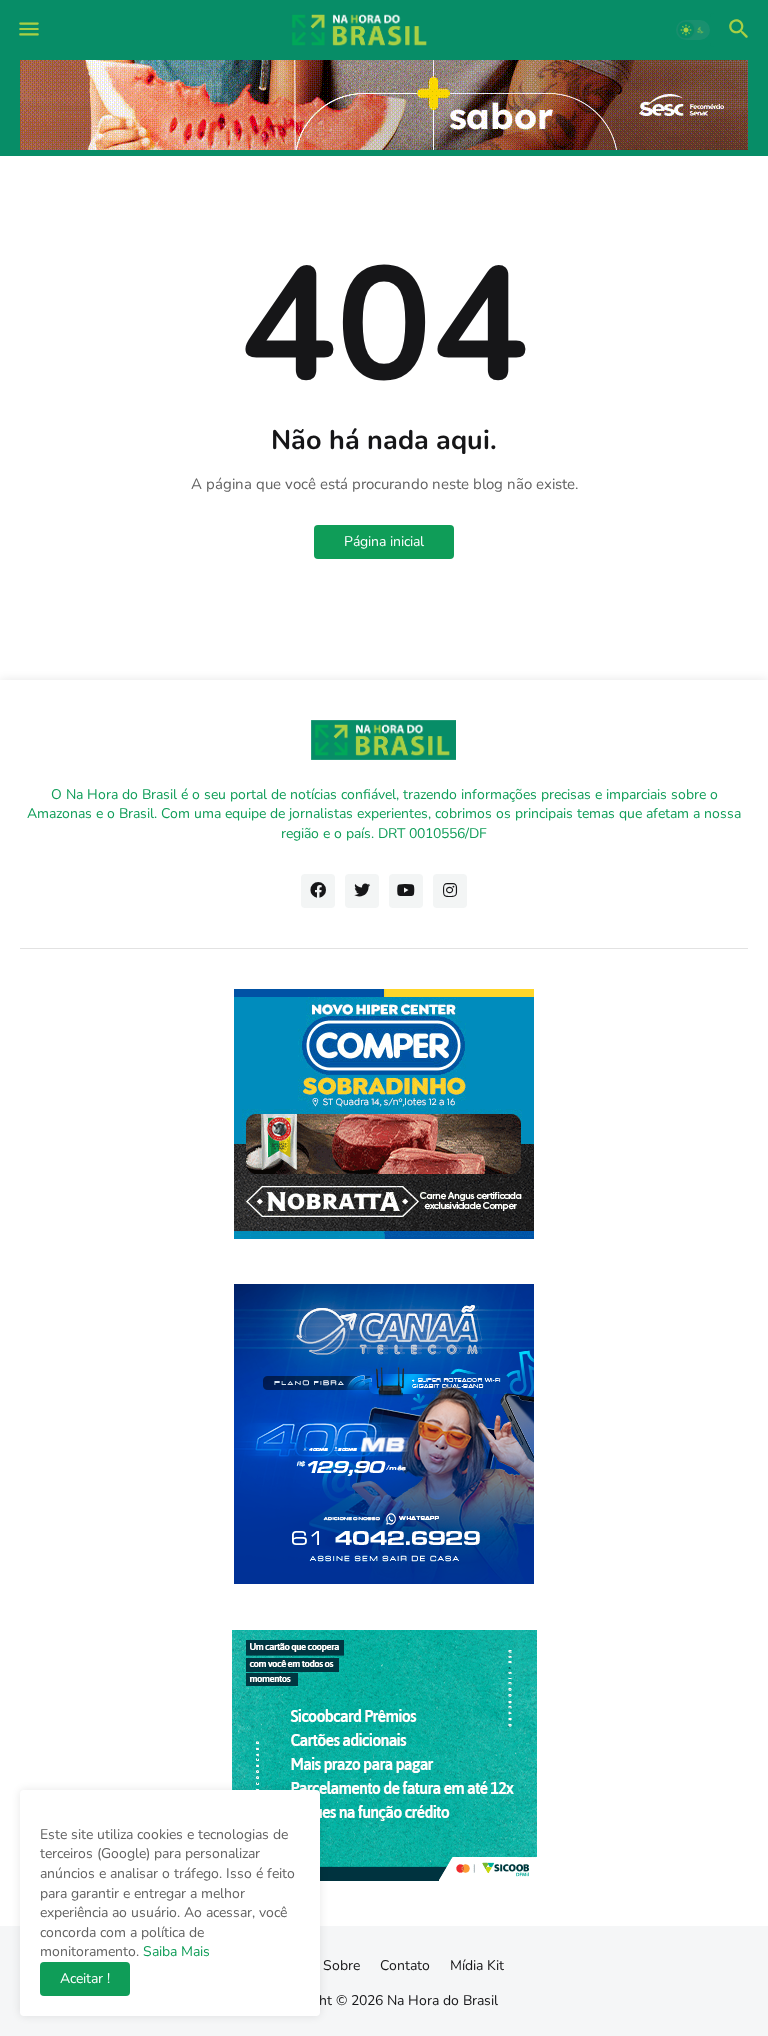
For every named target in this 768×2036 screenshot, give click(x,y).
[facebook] (318, 891)
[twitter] (362, 891)
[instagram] (450, 891)
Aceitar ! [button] (85, 1978)
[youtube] (406, 891)
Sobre (341, 1965)
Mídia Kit (477, 1965)
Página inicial (384, 541)
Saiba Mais (174, 1951)
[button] (27, 30)
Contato (405, 1965)
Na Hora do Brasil (442, 2000)
